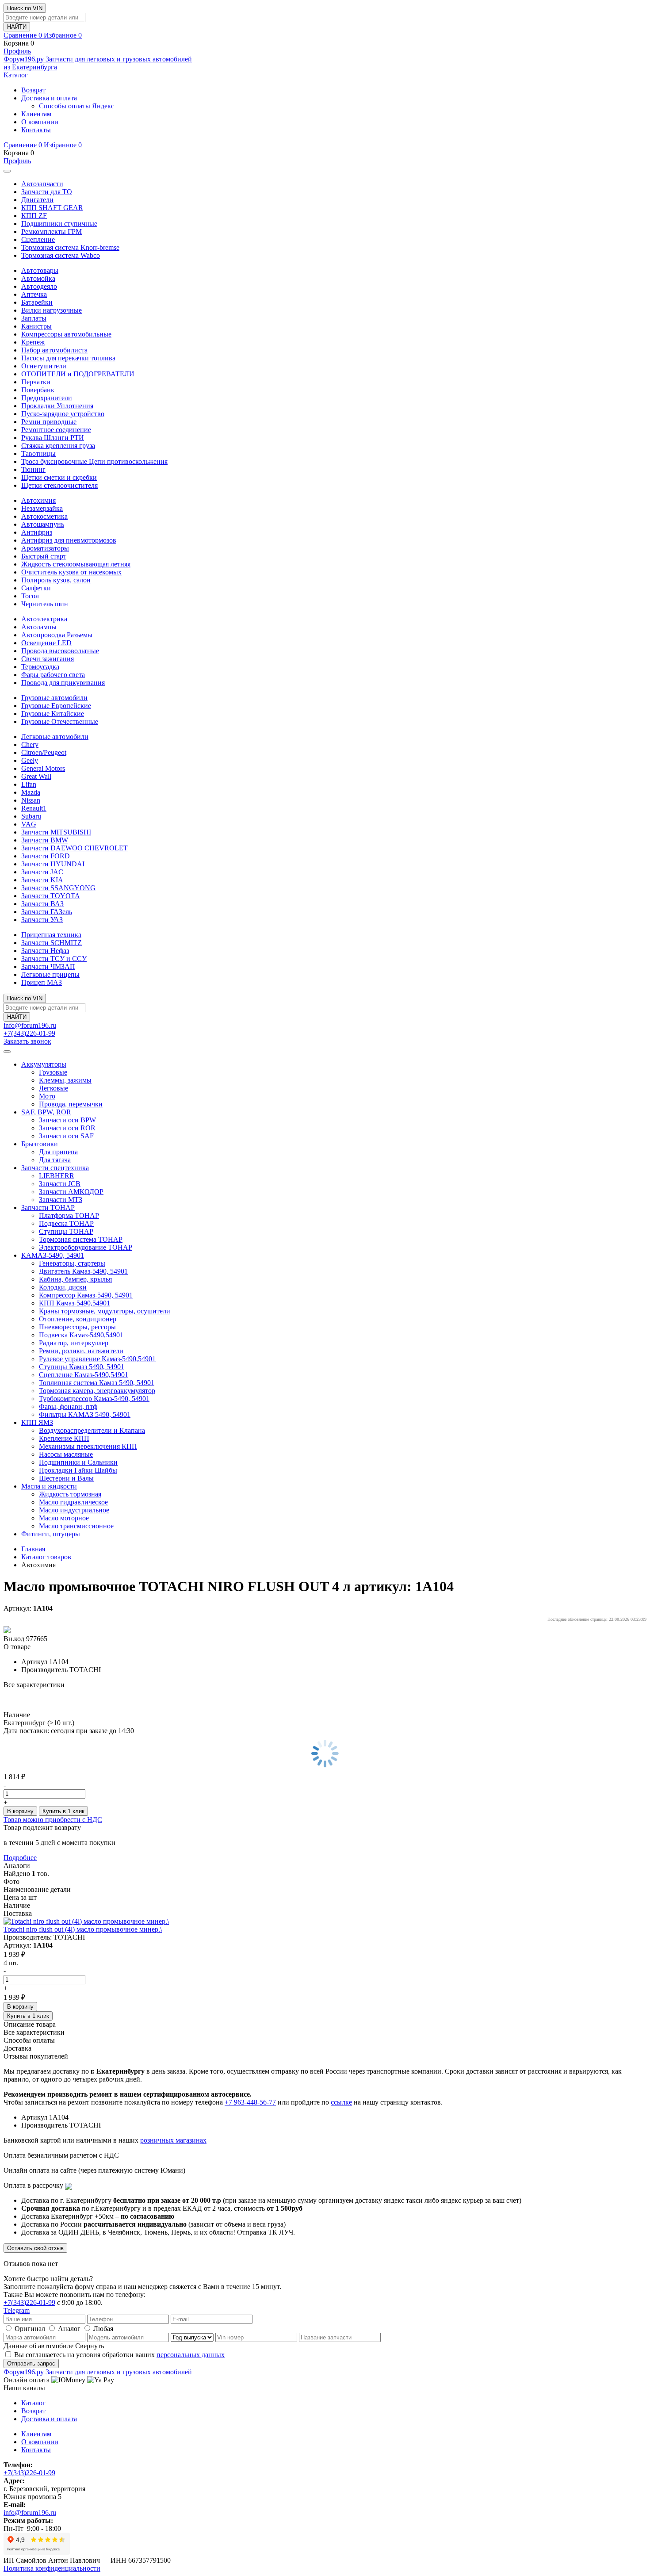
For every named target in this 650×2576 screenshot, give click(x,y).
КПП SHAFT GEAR (52, 208)
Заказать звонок (27, 1041)
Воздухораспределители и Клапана (92, 1430)
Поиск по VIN (25, 8)
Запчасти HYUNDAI (53, 864)
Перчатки (36, 382)
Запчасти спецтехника (55, 1168)
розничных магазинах (173, 2140)
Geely (30, 760)
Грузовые (53, 1072)
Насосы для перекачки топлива (68, 358)
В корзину (20, 1811)
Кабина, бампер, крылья (75, 1279)
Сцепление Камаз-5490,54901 (84, 1375)
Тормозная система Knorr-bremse (70, 247)
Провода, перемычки (71, 1104)
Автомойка (38, 278)
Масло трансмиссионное (76, 1526)
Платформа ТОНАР (69, 1215)
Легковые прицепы (50, 974)
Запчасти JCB (60, 1184)
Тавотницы (38, 454)
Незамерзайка (42, 508)
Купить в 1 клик (63, 1811)
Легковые (54, 1088)
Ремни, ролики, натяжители (81, 1351)
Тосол (30, 596)
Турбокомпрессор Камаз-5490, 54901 (94, 1399)
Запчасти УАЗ (42, 920)
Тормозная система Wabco (61, 255)
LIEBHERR (57, 1176)
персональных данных (191, 2355)
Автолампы (39, 627)
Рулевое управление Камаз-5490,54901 (97, 1359)
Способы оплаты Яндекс (76, 106)
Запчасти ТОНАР (48, 1208)
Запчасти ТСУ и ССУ (54, 959)
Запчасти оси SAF (66, 1136)
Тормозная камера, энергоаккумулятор (97, 1391)
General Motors (43, 768)
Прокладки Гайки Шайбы (78, 1470)
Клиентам (36, 114)
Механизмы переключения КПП (88, 1446)
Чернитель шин (45, 604)
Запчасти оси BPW (67, 1120)
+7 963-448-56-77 (250, 2102)
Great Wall (36, 776)
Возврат (33, 90)
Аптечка (34, 294)
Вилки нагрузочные (52, 310)
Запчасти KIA (42, 880)
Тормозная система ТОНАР (81, 1239)
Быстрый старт (44, 556)
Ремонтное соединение (56, 430)
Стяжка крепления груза (58, 446)
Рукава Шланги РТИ (53, 438)
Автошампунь (43, 524)
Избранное (63, 35)
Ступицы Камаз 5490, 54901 (82, 1367)
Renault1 (34, 808)
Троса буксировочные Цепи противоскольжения (94, 461)
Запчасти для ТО (47, 192)
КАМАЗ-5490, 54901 (53, 1255)
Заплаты (34, 318)
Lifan (29, 784)
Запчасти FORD (46, 856)
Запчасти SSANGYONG (58, 888)
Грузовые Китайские (53, 714)
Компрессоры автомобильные (66, 334)
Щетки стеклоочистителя (59, 485)
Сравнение (23, 35)
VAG (29, 824)
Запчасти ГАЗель (47, 912)
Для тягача (55, 1160)
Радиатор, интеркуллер (74, 1343)
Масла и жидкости (49, 1486)
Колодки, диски (63, 1287)
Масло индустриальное (74, 1510)
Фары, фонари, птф (68, 1407)
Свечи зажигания (48, 659)
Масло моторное (64, 1518)
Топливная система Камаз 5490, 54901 (97, 1383)
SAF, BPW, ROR (46, 1112)
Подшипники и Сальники (78, 1462)
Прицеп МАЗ (42, 982)
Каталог (16, 75)
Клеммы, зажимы (65, 1080)
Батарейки (37, 302)
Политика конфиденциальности (52, 2568)
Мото (47, 1096)
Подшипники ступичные (59, 224)
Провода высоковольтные (60, 651)
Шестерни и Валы (66, 1478)
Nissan (31, 800)
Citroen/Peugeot (44, 752)
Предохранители (47, 398)
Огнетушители (44, 366)
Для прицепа (58, 1152)
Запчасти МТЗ (61, 1200)
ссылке (341, 2102)
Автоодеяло (39, 286)
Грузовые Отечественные (60, 722)
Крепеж (33, 342)
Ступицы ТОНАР (66, 1231)
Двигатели (37, 200)
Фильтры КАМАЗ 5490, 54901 (85, 1414)
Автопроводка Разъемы (57, 635)
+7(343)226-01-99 (29, 1033)
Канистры (36, 326)
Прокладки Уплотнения (57, 406)
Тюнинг (33, 469)
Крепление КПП (64, 1438)
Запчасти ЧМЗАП (48, 966)
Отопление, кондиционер (78, 1319)
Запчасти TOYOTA (51, 896)
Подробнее (20, 1858)
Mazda (31, 792)
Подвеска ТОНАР (66, 1223)
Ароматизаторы (45, 548)
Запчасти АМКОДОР (71, 1192)
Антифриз (37, 532)
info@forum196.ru (30, 1025)
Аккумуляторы (44, 1064)
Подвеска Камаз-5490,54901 (81, 1335)
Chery (30, 744)
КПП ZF (34, 216)
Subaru (31, 816)
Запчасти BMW (45, 840)
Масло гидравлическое (73, 1502)
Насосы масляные (66, 1454)
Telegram (17, 2310)
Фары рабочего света (53, 675)
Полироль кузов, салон (56, 580)
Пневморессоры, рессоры (77, 1327)
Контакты (36, 130)
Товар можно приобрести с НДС (53, 1820)
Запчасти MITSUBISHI (56, 832)
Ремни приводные (49, 422)
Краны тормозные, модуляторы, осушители (105, 1311)
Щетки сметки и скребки (59, 477)
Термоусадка (40, 667)
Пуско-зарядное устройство (63, 414)
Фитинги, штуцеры (51, 1534)
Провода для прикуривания (63, 683)
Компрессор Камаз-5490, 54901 (86, 1295)
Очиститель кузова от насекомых (71, 572)
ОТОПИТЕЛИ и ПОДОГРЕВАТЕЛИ (78, 374)
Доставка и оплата (49, 98)
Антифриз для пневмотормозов (69, 540)
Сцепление (38, 239)
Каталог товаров (46, 1557)
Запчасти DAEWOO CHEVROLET (75, 848)
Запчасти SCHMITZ (52, 943)
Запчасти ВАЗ (42, 904)
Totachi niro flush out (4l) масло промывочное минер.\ (83, 1929)
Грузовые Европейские (56, 706)
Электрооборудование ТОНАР (86, 1247)
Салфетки (36, 588)
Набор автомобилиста (54, 350)
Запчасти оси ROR (67, 1128)
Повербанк (38, 390)
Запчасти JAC (42, 872)
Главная (33, 1549)
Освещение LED (46, 643)
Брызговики (40, 1144)
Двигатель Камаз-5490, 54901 (83, 1271)
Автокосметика (44, 516)
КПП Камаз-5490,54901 (75, 1303)
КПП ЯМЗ (37, 1422)
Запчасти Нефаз (45, 951)
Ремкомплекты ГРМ (52, 232)
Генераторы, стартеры (72, 1263)
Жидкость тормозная (70, 1494)
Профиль (17, 51)
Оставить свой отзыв (35, 2248)
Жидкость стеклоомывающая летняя (76, 564)
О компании (40, 122)
